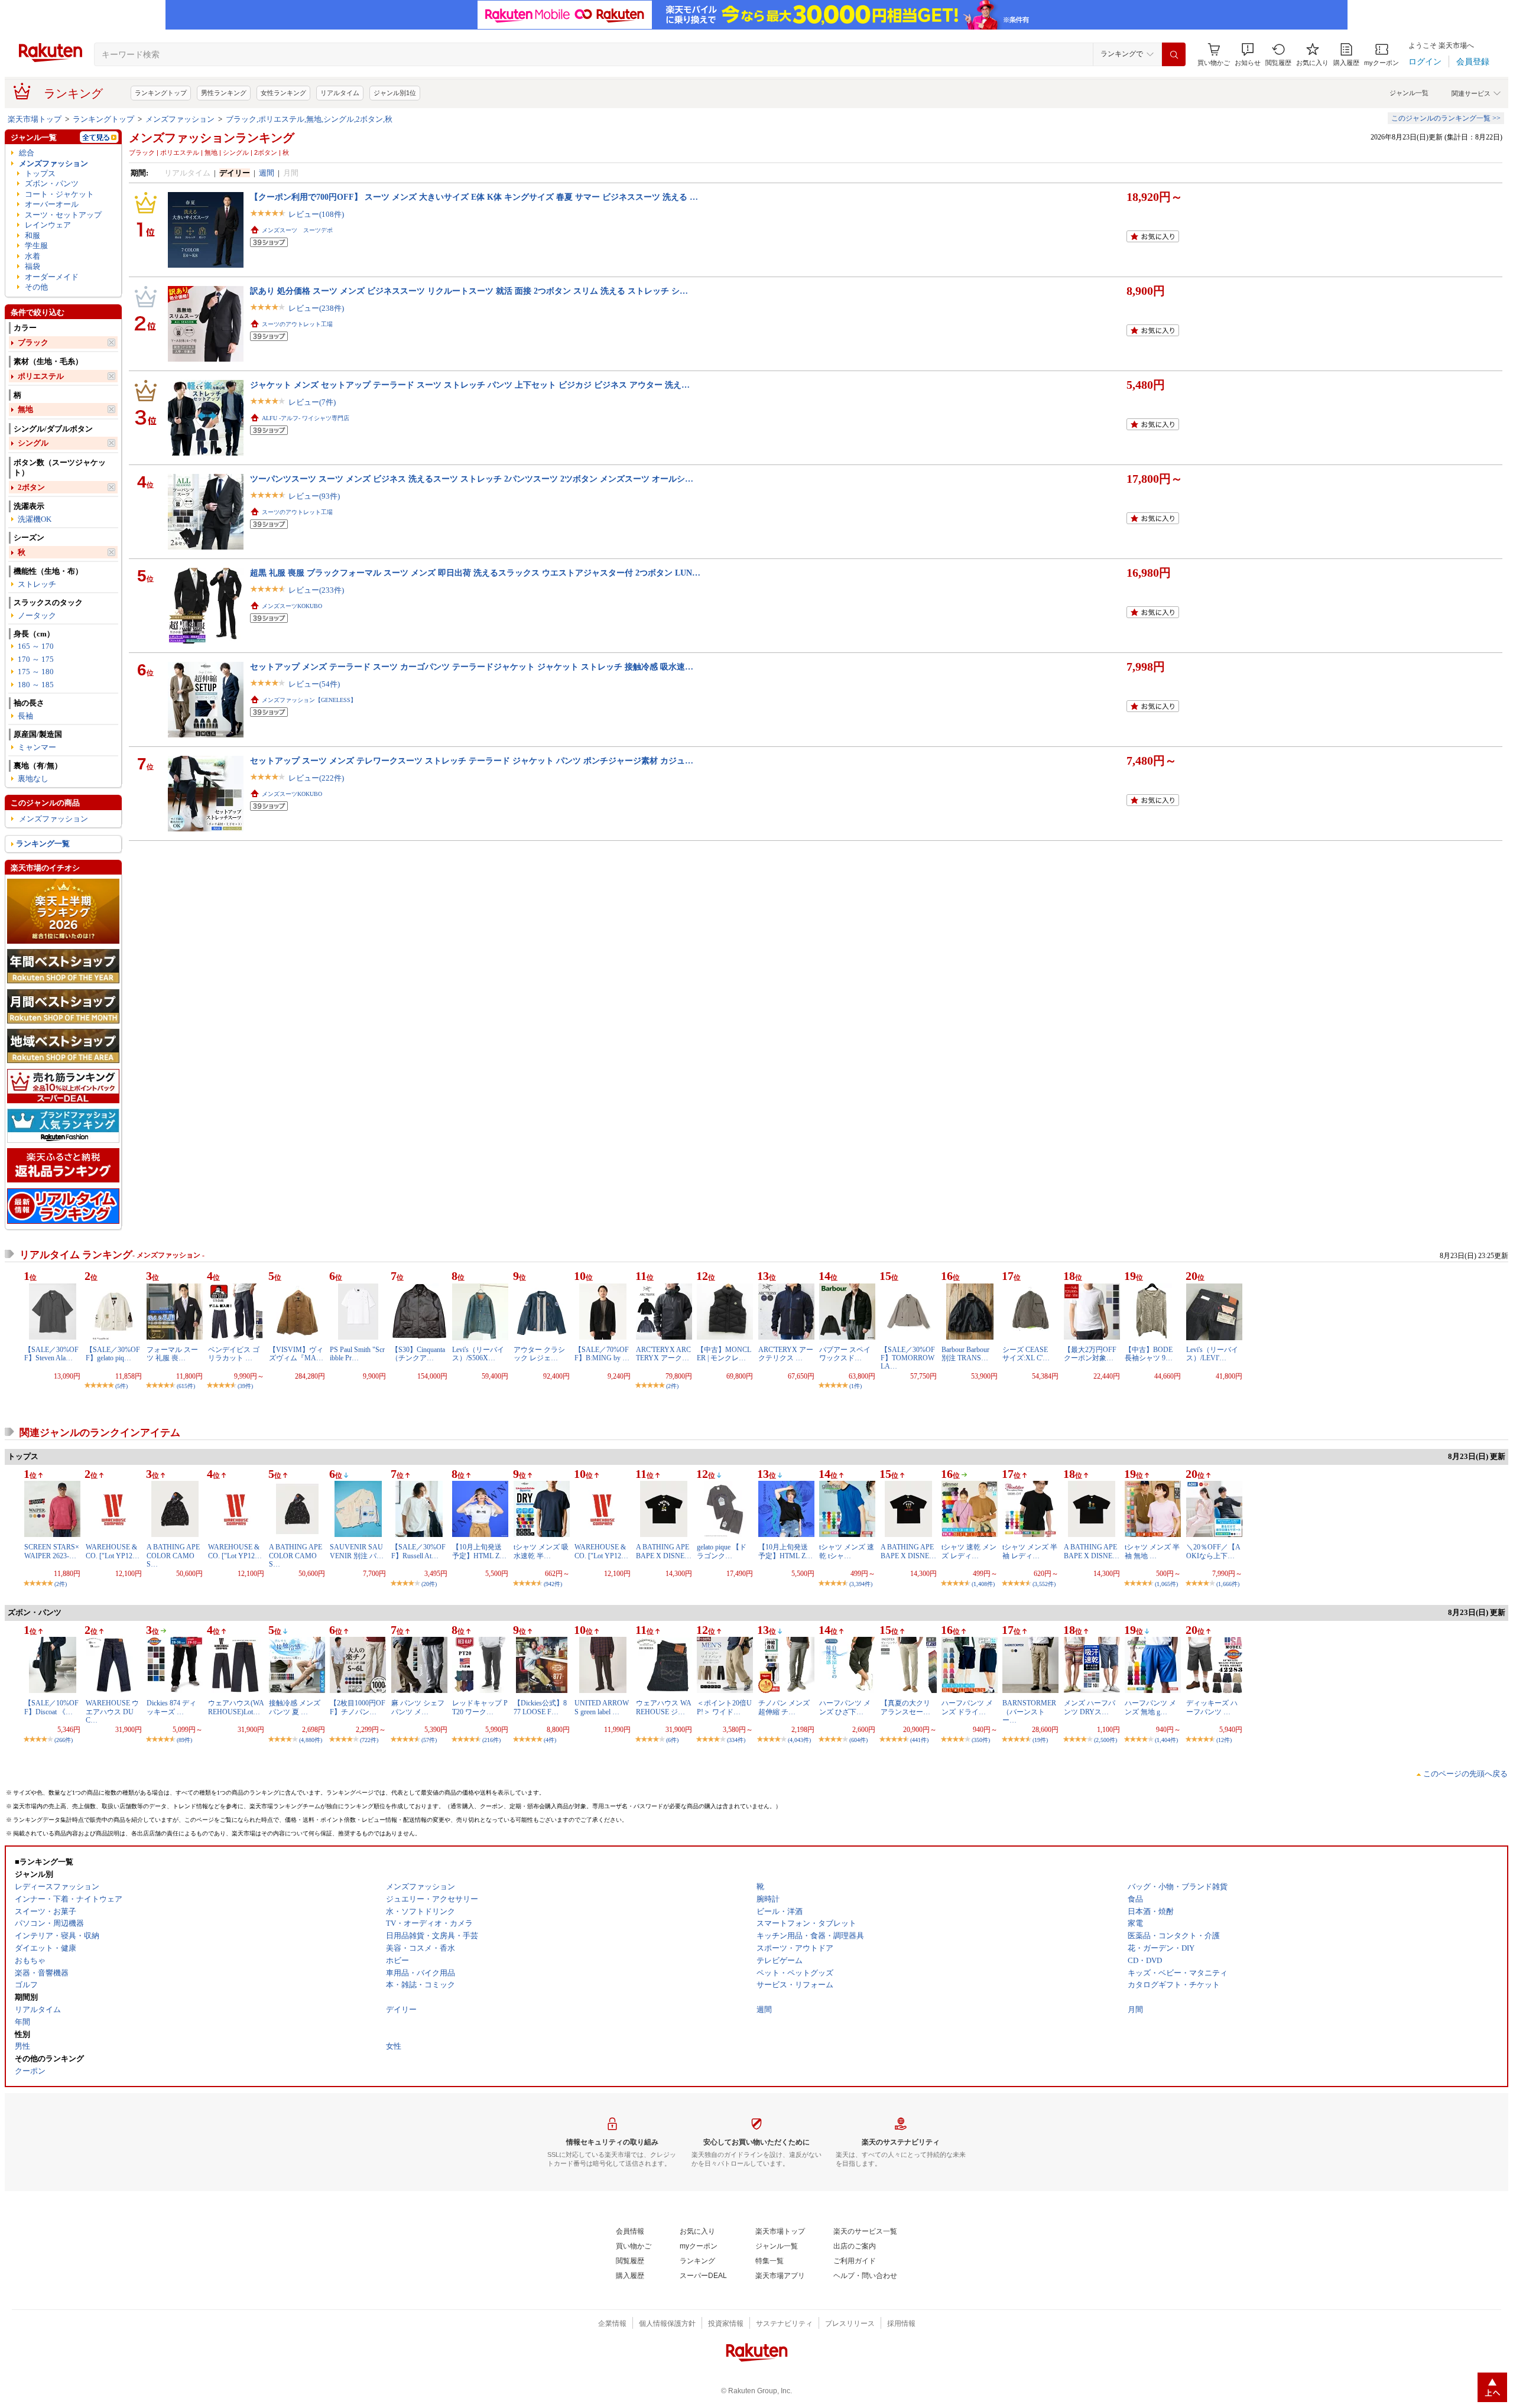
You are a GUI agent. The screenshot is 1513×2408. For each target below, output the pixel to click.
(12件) (1224, 1740)
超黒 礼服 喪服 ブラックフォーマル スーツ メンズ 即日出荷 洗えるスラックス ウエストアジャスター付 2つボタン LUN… (475, 573)
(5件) (121, 1386)
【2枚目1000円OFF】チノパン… (358, 1707)
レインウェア (48, 225)
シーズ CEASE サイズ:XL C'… (1029, 1354)
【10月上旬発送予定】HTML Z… (479, 1551)
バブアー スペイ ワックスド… (845, 1354)
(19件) (1040, 1740)
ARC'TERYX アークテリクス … (786, 1354)
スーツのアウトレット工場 (297, 324)
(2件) (672, 1386)
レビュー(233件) (316, 590)
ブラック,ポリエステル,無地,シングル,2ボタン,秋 (309, 119)
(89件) (184, 1740)
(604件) (858, 1740)
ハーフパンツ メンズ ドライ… (967, 1707)
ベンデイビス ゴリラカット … (234, 1354)
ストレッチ (37, 584)
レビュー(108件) (316, 214)
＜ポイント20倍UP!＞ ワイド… (724, 1707)
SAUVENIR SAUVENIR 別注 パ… (357, 1551)
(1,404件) (1166, 1740)
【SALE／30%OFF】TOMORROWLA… (908, 1358)
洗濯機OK (35, 519)
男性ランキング (224, 93)
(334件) (736, 1740)
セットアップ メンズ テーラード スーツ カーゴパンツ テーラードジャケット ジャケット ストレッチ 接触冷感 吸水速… (472, 667)
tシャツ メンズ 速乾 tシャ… (847, 1551)
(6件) (672, 1740)
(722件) (369, 1740)
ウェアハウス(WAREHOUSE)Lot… (236, 1707)
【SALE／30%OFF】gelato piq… (113, 1354)
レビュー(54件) (314, 684)
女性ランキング (283, 93)
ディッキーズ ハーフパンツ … (1212, 1707)
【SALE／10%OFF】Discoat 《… (51, 1707)
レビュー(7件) (312, 402)
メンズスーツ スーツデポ (297, 230)
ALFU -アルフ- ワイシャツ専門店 (306, 418)
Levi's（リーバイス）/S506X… (478, 1354)
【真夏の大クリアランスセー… (905, 1707)
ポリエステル (41, 376)
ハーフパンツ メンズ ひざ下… (845, 1707)
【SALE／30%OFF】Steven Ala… (51, 1354)
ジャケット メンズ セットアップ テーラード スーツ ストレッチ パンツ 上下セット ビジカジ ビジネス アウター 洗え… (470, 385)
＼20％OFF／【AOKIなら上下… (1213, 1551)
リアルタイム (340, 93)
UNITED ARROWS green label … (602, 1707)
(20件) (429, 1584)
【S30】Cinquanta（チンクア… (418, 1354)
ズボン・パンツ (52, 183)
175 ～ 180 (36, 672)
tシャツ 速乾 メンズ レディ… (969, 1551)
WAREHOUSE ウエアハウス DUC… (112, 1712)
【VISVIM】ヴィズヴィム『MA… (296, 1354)
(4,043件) (799, 1740)
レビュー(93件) (314, 496)
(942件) (553, 1584)
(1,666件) (1228, 1584)
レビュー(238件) (316, 308)
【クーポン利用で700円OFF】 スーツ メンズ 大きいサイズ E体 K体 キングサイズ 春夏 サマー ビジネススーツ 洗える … (474, 197)
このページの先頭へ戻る (1465, 1774)
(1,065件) (1166, 1584)
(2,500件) (1105, 1740)
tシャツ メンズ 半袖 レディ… (1030, 1551)
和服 (33, 235)
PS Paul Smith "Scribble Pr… (357, 1354)
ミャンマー (37, 747)
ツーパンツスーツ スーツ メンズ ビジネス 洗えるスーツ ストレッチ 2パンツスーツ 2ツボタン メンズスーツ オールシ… (472, 479)
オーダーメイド (52, 277)
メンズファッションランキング (212, 138)
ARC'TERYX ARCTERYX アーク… (663, 1354)
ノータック (37, 615)
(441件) (919, 1740)
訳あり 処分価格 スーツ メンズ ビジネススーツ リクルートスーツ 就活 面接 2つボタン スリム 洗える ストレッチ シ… (469, 291)
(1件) (855, 1386)
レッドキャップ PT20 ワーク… (480, 1707)
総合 (27, 153)
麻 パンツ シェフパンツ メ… (418, 1707)
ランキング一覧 (43, 844)
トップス (40, 173)
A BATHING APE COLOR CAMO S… (173, 1556)
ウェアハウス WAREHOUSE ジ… (664, 1707)
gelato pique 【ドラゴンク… (722, 1551)
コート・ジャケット (59, 194)
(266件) (64, 1740)
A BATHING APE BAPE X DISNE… (664, 1551)
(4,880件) (311, 1740)
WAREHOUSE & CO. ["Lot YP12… (113, 1551)
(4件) (550, 1740)
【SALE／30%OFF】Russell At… (418, 1551)
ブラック (33, 342)
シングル (33, 443)
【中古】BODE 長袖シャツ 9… (1152, 1354)
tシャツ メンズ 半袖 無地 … (1152, 1551)
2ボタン (31, 487)
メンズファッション (180, 119)
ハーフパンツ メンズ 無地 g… (1150, 1707)
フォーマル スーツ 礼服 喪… (172, 1354)
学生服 (36, 246)
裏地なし (33, 779)
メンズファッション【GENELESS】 (309, 700)
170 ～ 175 (36, 659)
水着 (33, 256)
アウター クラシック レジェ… (539, 1354)
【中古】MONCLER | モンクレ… (724, 1354)
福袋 (33, 266)
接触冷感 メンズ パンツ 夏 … (295, 1707)
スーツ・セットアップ (63, 215)
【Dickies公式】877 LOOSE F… (540, 1707)
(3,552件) (1044, 1584)
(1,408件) (983, 1584)
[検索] (1174, 54)
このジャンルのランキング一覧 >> (1446, 118)
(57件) (429, 1740)
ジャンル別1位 (395, 93)
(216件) (491, 1740)
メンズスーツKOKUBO (292, 606)
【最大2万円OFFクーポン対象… (1090, 1354)
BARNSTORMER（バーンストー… (1029, 1712)
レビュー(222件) (316, 778)
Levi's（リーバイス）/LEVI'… (1212, 1354)
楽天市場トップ (35, 119)
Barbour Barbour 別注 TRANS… (965, 1354)
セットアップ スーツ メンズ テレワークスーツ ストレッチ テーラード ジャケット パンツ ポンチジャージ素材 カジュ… (472, 761)
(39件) (245, 1386)
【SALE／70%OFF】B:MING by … (602, 1354)
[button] (1248, 55)
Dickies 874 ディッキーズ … (171, 1707)
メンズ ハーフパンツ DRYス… (1090, 1707)
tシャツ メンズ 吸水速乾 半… (541, 1551)
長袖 (25, 716)
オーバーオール (52, 204)
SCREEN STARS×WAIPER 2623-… (52, 1551)
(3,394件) (861, 1584)
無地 (25, 409)
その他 (36, 287)
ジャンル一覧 (1409, 93)
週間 (267, 173)
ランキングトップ (161, 93)
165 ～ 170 (36, 646)
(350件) (981, 1740)
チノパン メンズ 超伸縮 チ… (784, 1707)
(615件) (186, 1386)
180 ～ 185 (36, 685)
